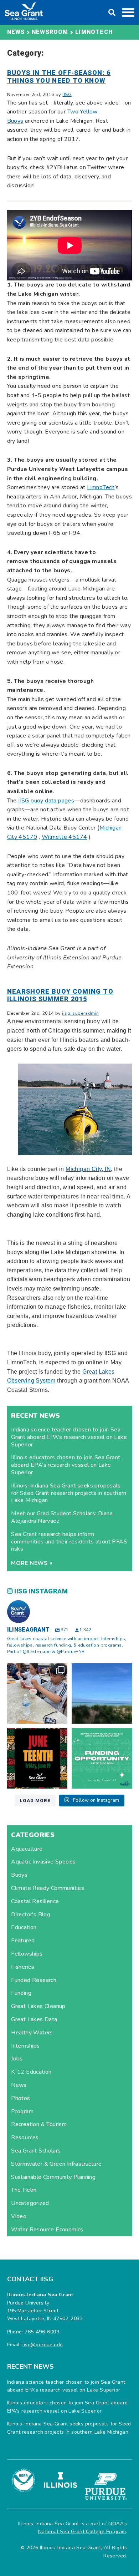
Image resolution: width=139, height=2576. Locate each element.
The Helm (24, 2190)
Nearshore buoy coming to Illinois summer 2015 (60, 996)
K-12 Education (31, 2072)
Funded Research (34, 1980)
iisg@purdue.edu (43, 2345)
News (19, 2085)
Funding (21, 1993)
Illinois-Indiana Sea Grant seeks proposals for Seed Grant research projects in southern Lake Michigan (69, 1493)
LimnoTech (101, 487)
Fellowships (27, 1954)
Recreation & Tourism (39, 2124)
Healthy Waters (32, 2033)
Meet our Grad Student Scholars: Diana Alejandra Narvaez (62, 1517)
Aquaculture (27, 1849)
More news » (32, 1563)
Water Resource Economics (47, 2230)
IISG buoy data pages (46, 801)
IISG (67, 95)
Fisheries (23, 1967)
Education (24, 1927)
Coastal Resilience (35, 1901)
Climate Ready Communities (48, 1888)
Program (22, 2111)
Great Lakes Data (34, 2019)
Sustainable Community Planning (53, 2177)
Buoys (19, 1875)
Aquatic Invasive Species (43, 1862)
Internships (25, 2046)
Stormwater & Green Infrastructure (56, 2164)
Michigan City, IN (88, 1169)
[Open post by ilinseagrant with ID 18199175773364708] (37, 1758)
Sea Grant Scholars (36, 2151)
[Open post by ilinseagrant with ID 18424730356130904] (102, 1758)
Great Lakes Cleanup (38, 2006)
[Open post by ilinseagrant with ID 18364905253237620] (37, 1694)
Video (19, 2216)
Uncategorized (30, 2203)
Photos (20, 2098)
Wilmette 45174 (65, 837)
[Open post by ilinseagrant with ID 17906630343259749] (102, 1694)
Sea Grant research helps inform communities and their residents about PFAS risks (69, 1542)
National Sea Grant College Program (82, 2532)
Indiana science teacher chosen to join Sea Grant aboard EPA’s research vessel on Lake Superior (69, 1437)
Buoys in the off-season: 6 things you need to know (59, 77)
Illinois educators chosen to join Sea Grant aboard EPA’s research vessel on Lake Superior (66, 1465)
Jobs (17, 2059)
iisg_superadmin (80, 1013)
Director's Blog (31, 1915)
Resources (25, 2138)
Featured (23, 1941)
